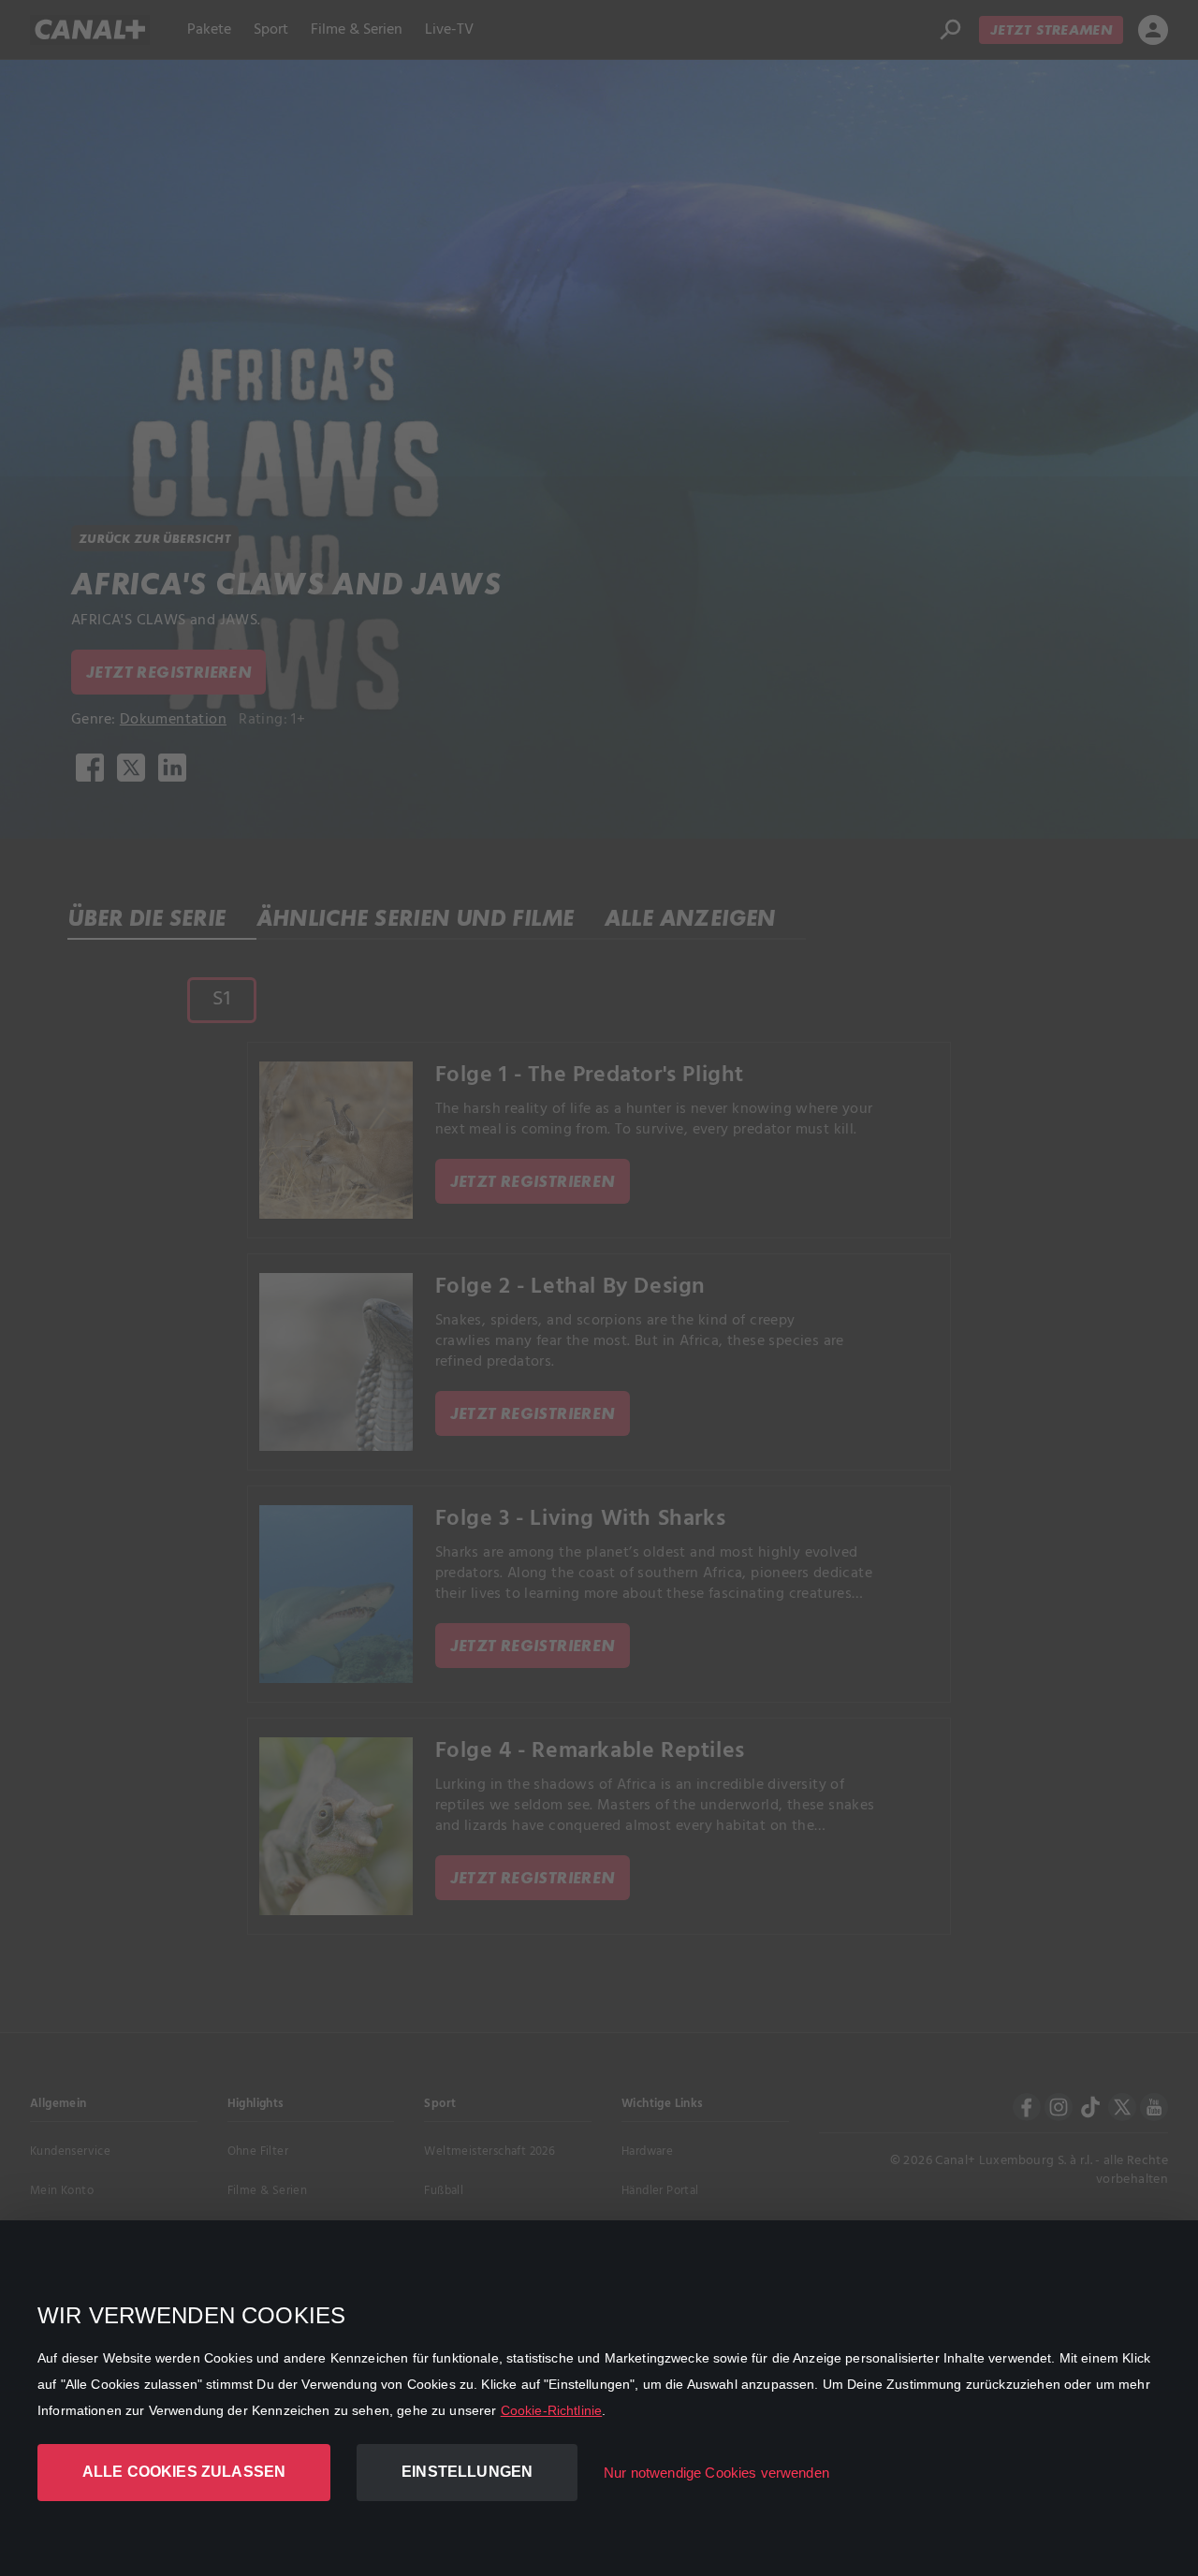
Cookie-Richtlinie (552, 2410)
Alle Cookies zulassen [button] (184, 2472)
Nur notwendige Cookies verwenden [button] (716, 2473)
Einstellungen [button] (467, 2472)
